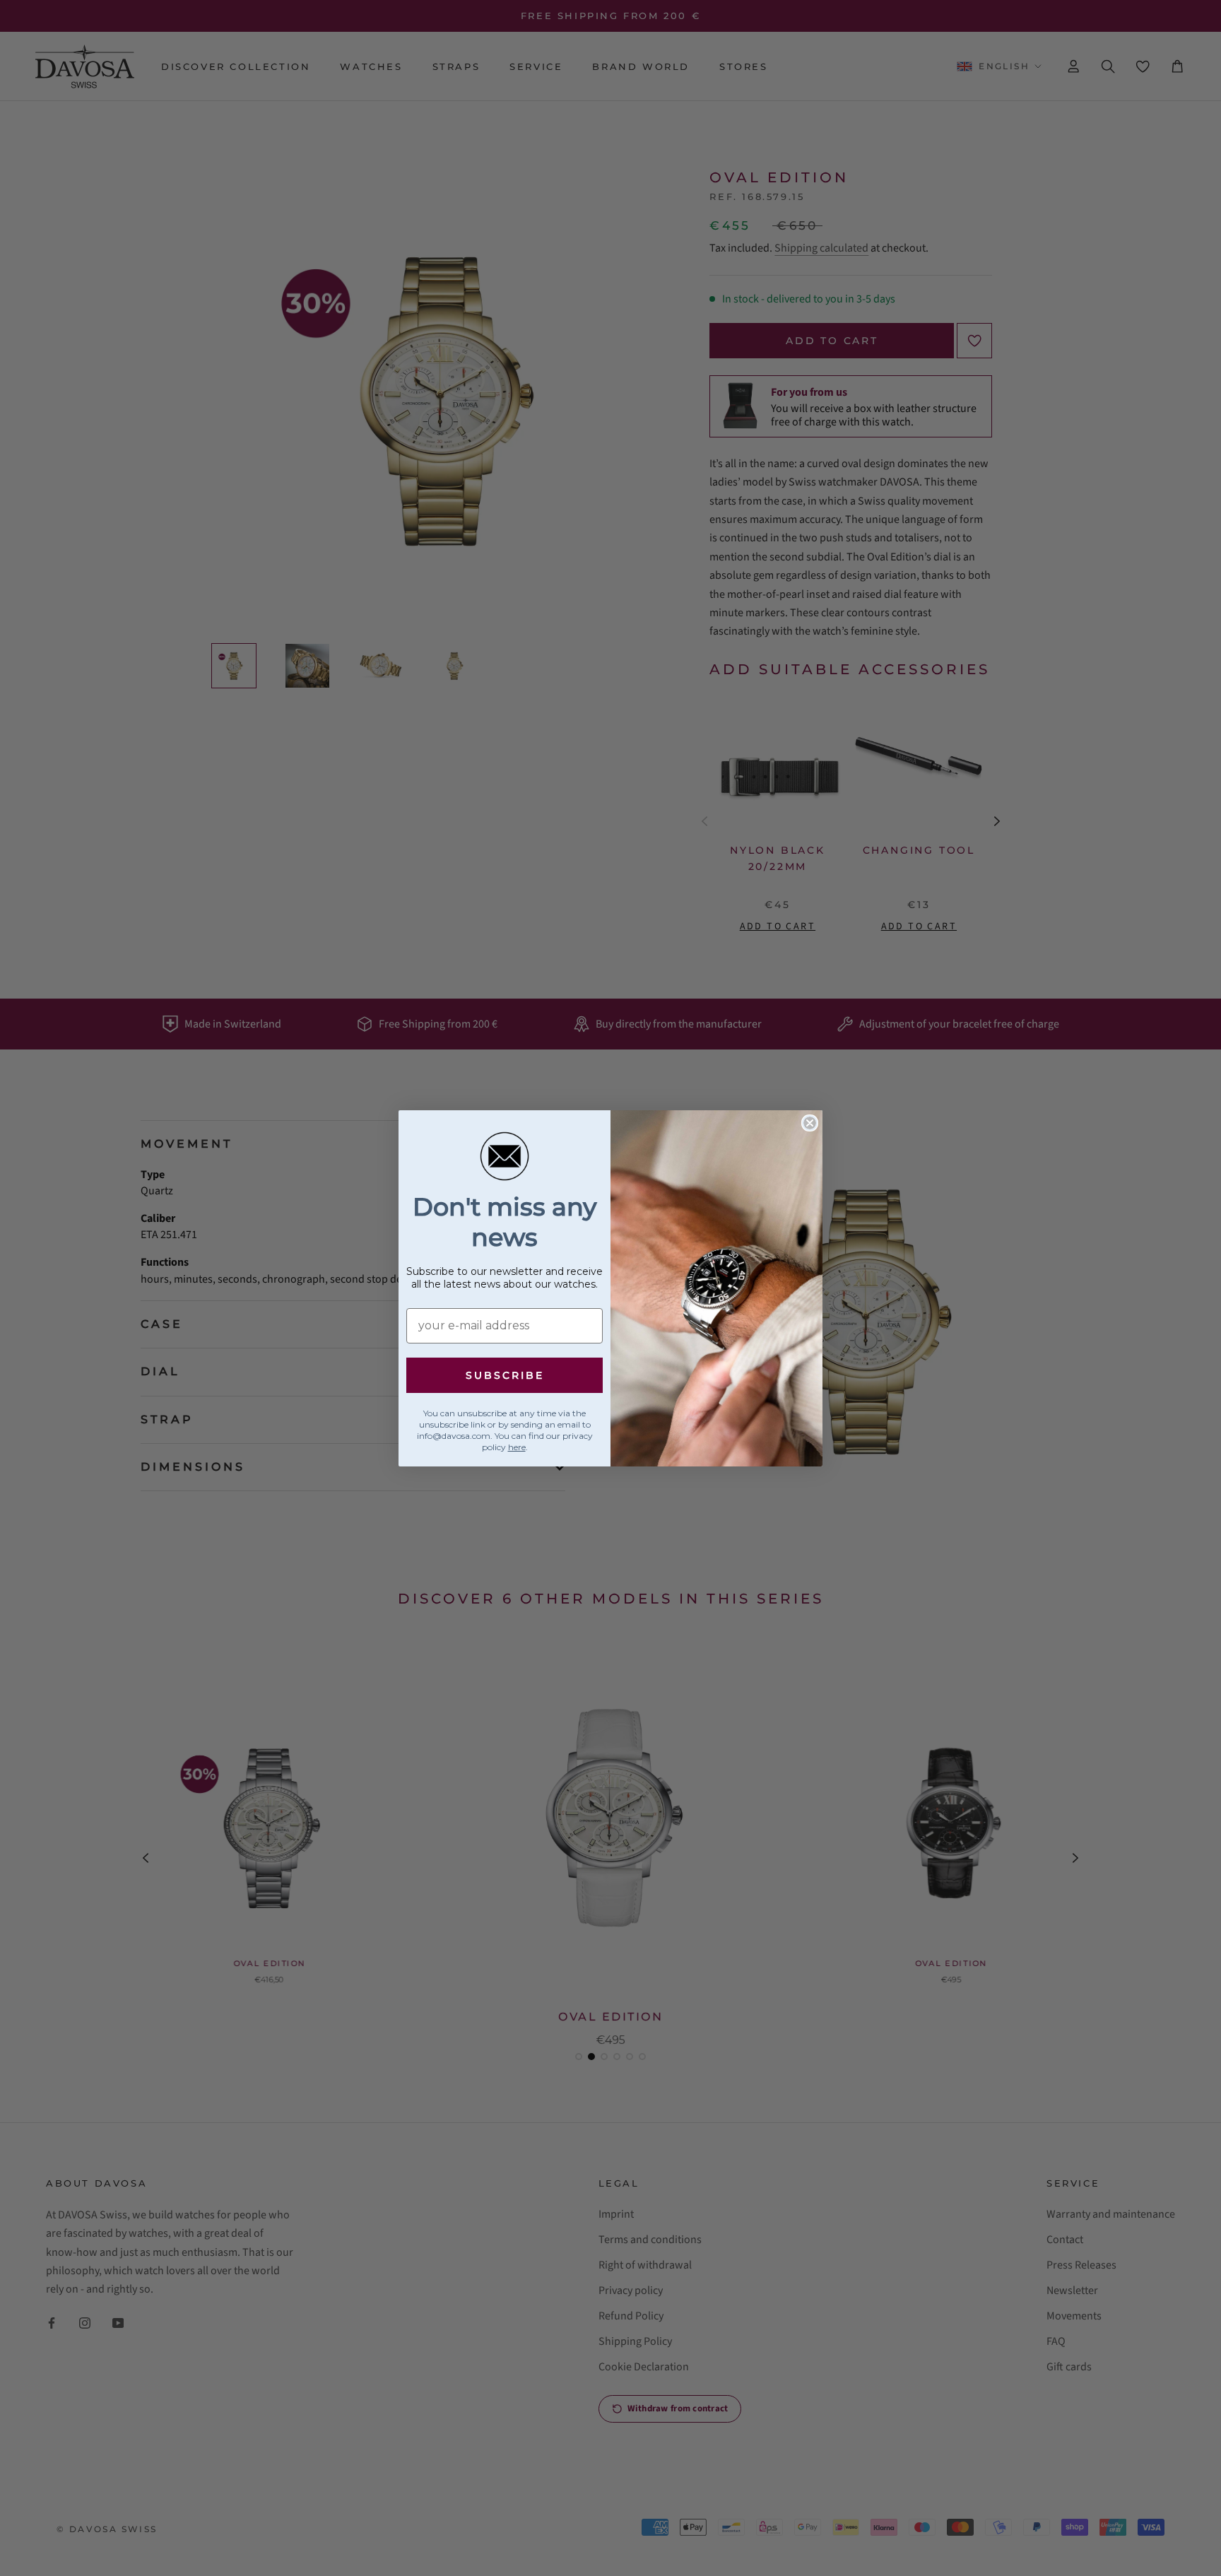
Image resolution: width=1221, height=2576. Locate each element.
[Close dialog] (810, 1123)
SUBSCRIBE (505, 1375)
